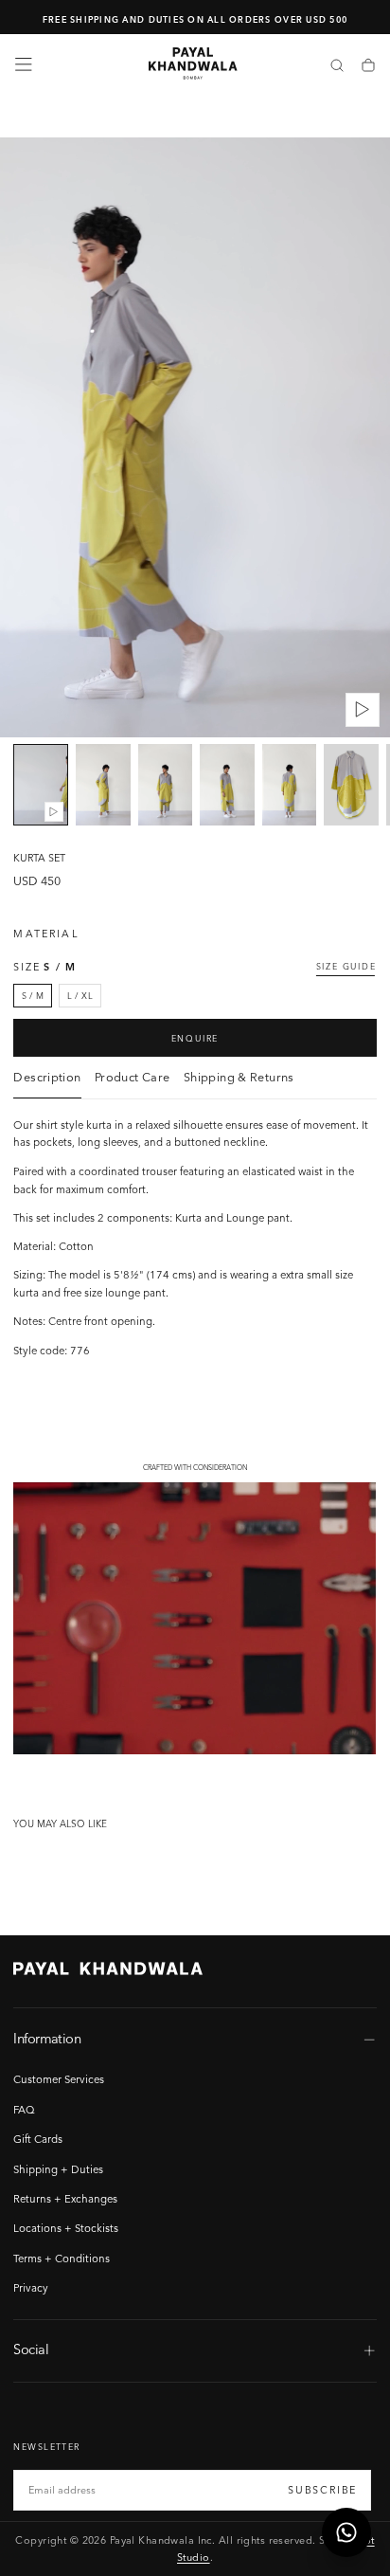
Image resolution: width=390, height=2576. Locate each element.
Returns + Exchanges (65, 2199)
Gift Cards (38, 2139)
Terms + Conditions (62, 2259)
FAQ (24, 2110)
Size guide (346, 966)
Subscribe (322, 2490)
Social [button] (31, 2349)
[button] (24, 64)
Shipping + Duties (58, 2169)
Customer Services (59, 2079)
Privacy (31, 2288)
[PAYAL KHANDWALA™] (108, 1968)
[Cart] (368, 66)
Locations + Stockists (66, 2228)
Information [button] (47, 2039)
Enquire (195, 1038)
